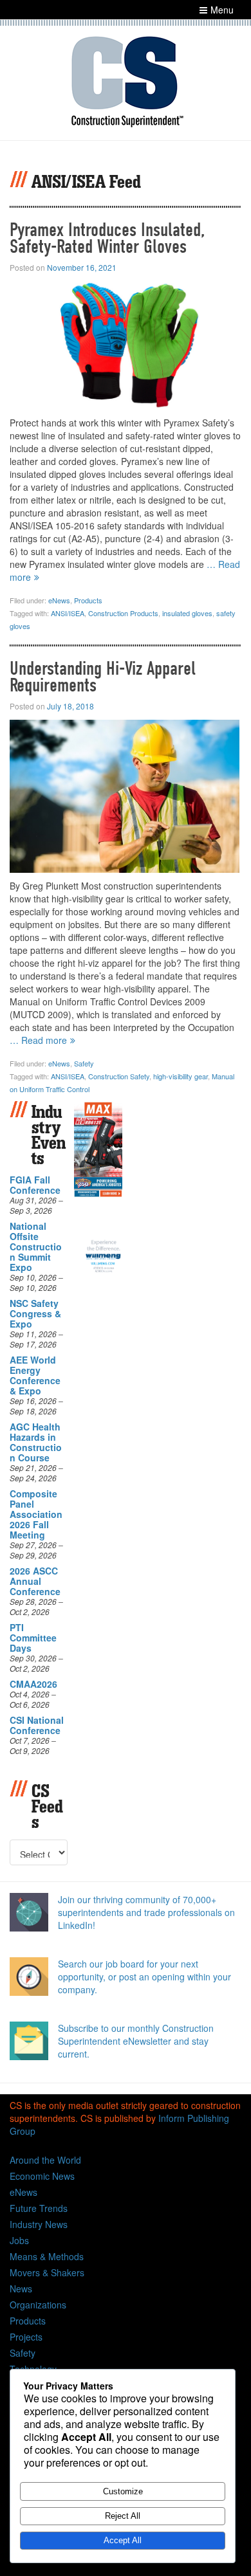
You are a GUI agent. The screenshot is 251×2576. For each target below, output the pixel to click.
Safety (84, 1063)
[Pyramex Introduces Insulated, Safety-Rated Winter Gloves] (125, 344)
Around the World (45, 2160)
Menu (222, 10)
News (21, 2288)
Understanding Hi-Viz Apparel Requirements (103, 677)
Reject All (123, 2516)
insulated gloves (187, 613)
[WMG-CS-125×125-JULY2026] (103, 1254)
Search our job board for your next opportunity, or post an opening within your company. (144, 1977)
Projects (26, 2337)
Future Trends (39, 2208)
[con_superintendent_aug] (98, 1148)
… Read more (38, 1040)
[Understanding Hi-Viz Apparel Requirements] (125, 795)
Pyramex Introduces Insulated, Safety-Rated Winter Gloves (107, 238)
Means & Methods (47, 2256)
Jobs (19, 2240)
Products (88, 600)
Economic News (42, 2176)
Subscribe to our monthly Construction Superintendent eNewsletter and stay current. (136, 2041)
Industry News (39, 2224)
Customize (123, 2491)
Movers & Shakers (47, 2272)
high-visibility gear (181, 1076)
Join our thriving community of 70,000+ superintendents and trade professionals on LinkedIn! (146, 1912)
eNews (59, 600)
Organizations (38, 2305)
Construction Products (123, 613)
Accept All (123, 2540)
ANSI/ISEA (68, 613)
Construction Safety (119, 1076)
